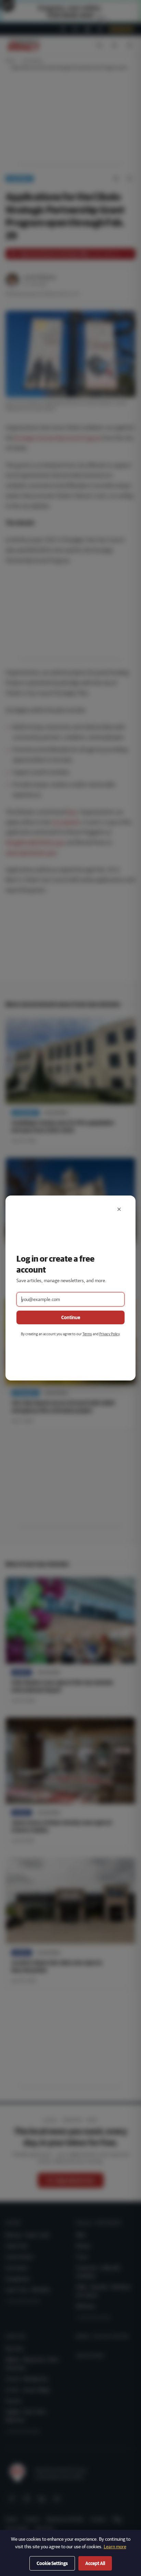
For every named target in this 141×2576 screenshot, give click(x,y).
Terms (87, 1334)
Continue (71, 1317)
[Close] (119, 1209)
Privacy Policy (109, 1334)
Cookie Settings (52, 2563)
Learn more (115, 2547)
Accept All (95, 2563)
